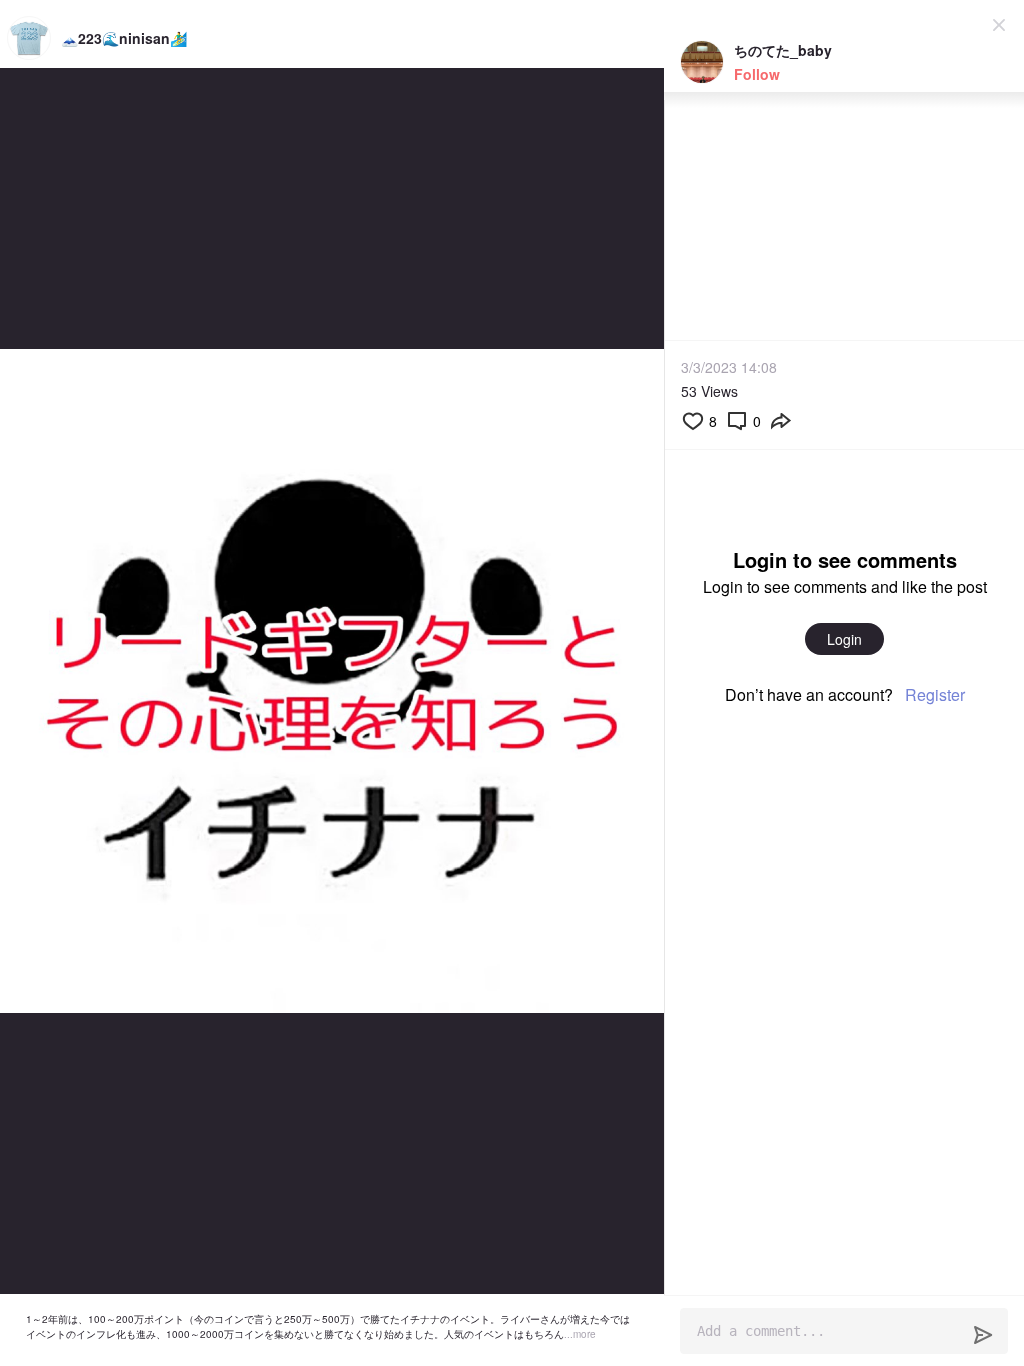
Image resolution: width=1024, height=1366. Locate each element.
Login (844, 639)
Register (935, 694)
